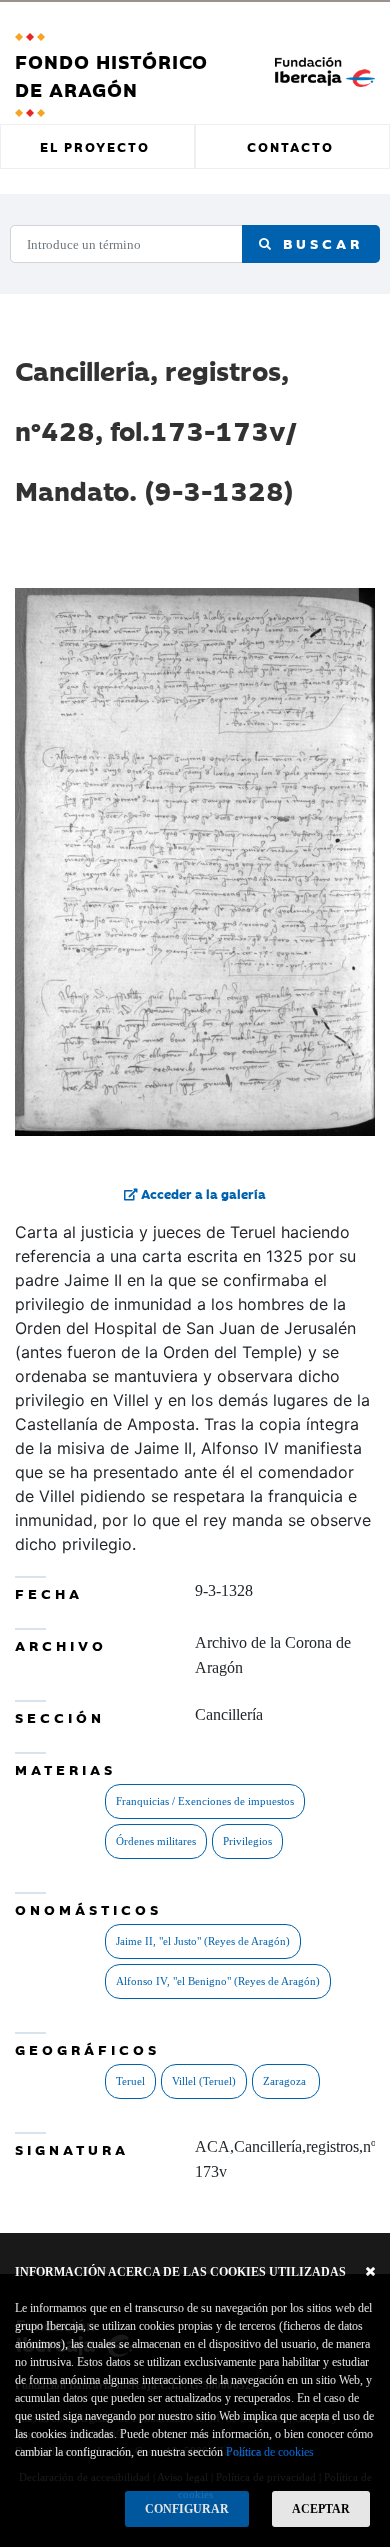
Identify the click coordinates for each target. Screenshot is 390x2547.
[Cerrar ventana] (370, 2272)
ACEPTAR (321, 2509)
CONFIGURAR (187, 2509)
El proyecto (95, 146)
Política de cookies (270, 2452)
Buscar (319, 243)
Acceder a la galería (202, 1193)
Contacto (290, 146)
